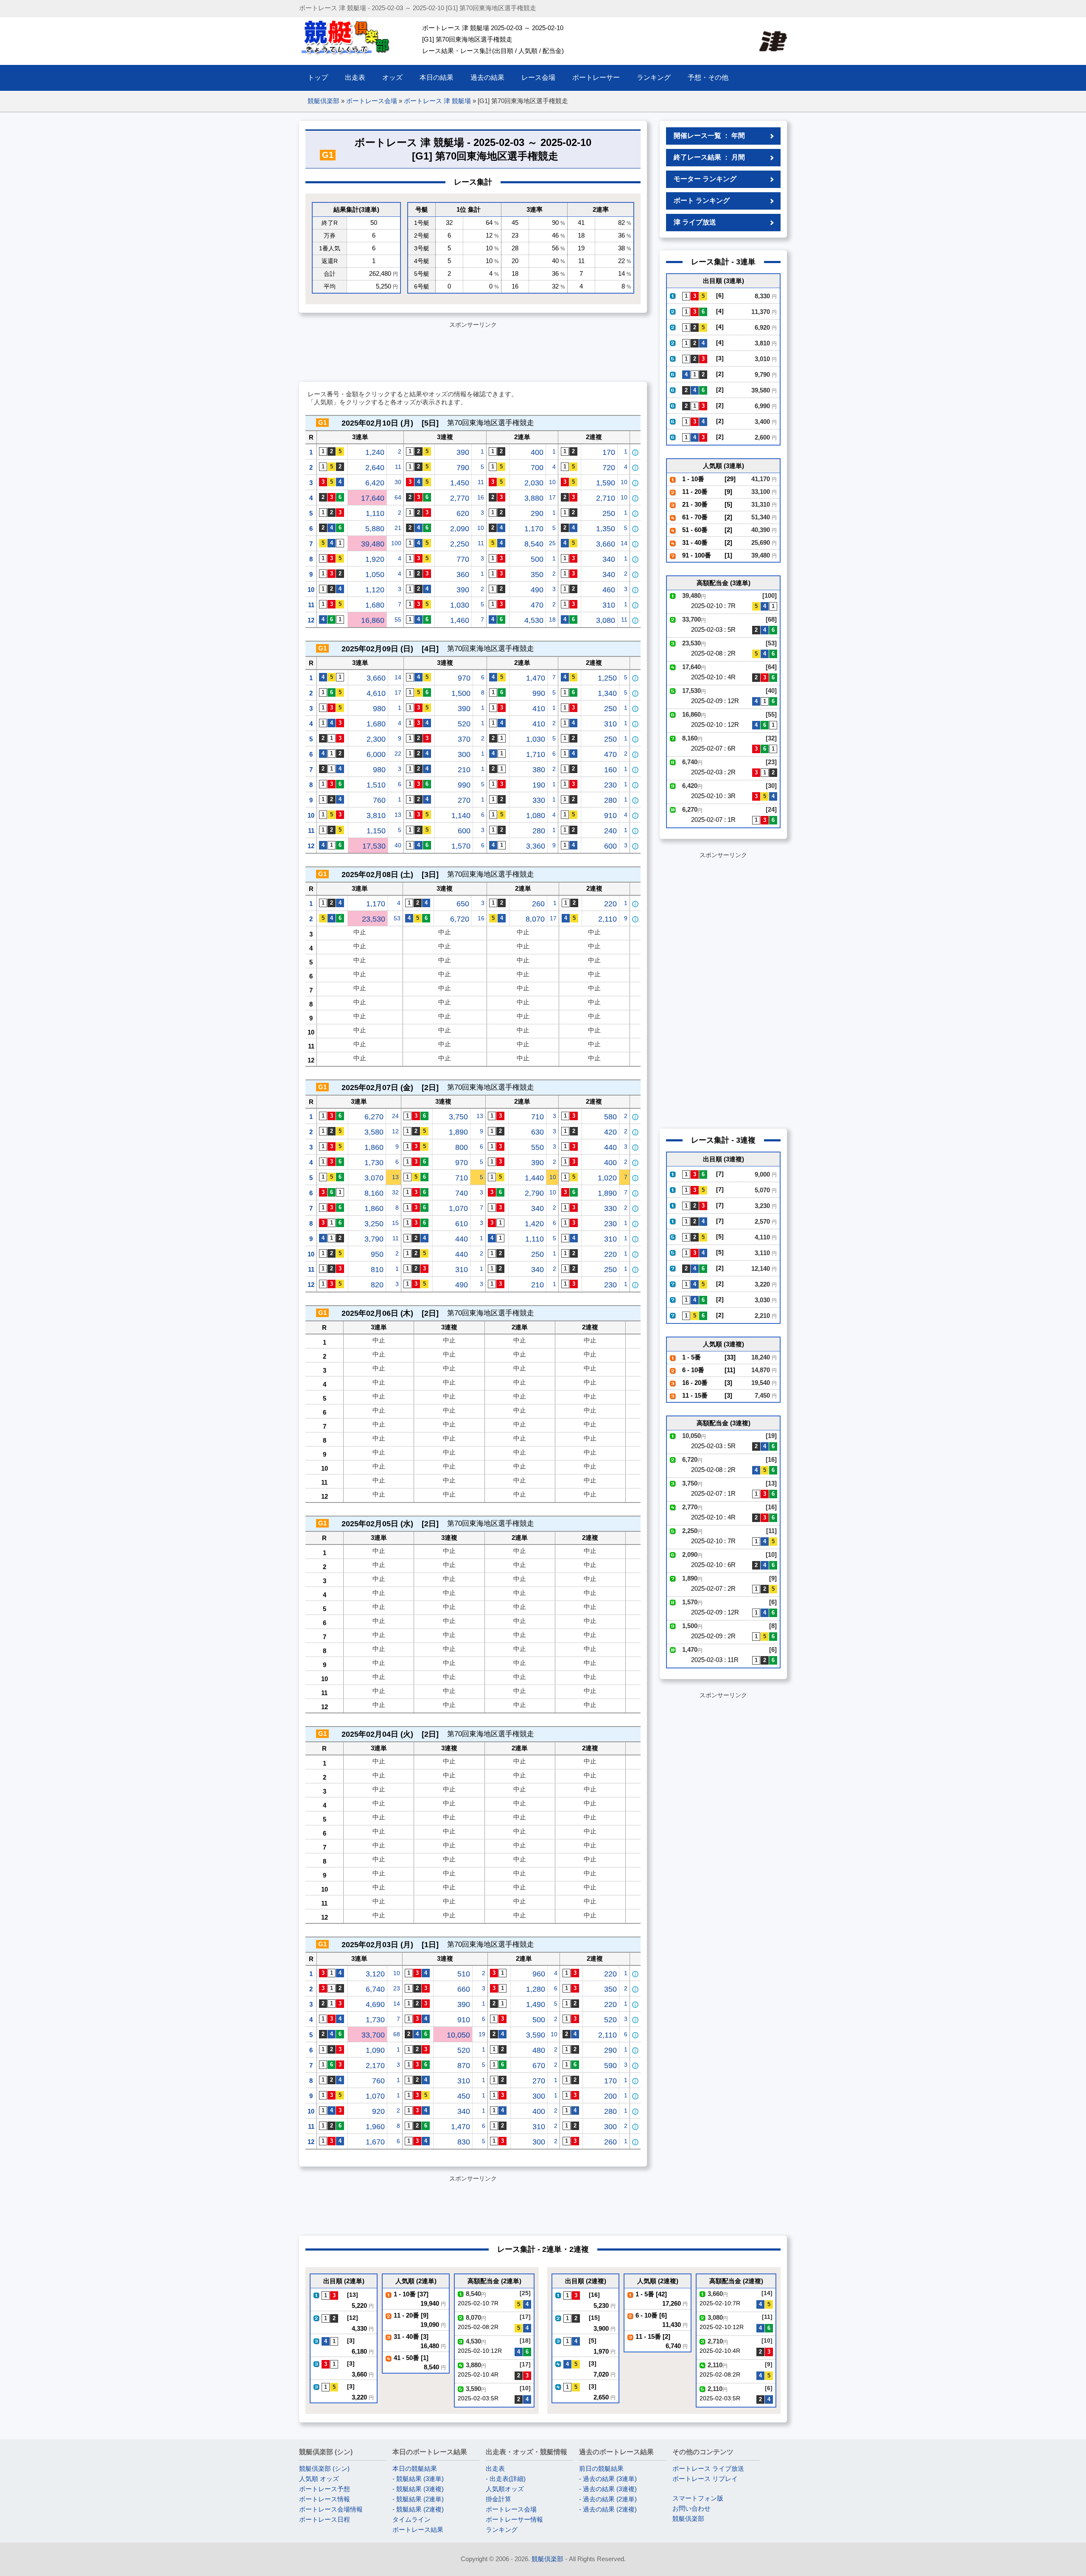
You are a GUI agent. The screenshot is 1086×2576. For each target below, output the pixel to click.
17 (552, 497)
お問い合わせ (691, 2508)
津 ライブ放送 (695, 222)
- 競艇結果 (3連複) (418, 2489)
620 (463, 513)
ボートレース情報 (325, 2499)
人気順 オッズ (319, 2479)
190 (539, 785)
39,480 (373, 544)
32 (395, 1192)
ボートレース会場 (372, 101)
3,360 (536, 846)
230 (610, 785)
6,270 (374, 1117)
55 (398, 619)
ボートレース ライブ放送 (708, 2468)
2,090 (460, 529)
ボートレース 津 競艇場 (437, 101)
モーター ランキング (705, 179)
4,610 (376, 693)
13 (398, 815)
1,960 (375, 2127)
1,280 (536, 1989)
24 (395, 1116)
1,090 (375, 2050)
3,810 (376, 816)
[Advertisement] (473, 350)
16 (481, 497)
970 (464, 678)
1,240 (375, 452)
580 (610, 1117)
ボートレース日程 (325, 2519)
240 (610, 831)
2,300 (376, 739)
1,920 (375, 559)
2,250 (460, 544)
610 (462, 1224)
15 (395, 1223)
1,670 (375, 2142)
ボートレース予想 (325, 2489)
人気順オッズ (505, 2489)
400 (537, 452)
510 (464, 1974)
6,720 (460, 919)
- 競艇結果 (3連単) (418, 2479)
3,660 (606, 544)
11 (398, 467)
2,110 (607, 919)
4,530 (534, 620)
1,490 (536, 2004)
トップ (318, 77)
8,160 (374, 1193)
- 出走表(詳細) (506, 2479)
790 (463, 468)
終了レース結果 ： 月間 (709, 157)
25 (552, 543)
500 (537, 559)
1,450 (460, 483)
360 (463, 575)
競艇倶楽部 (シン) (324, 2468)
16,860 (373, 620)
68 (397, 2034)
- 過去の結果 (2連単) (608, 2499)
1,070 (458, 1208)
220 (610, 904)
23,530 (374, 919)
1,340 (607, 693)
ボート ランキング (702, 200)
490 (537, 590)
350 (537, 575)
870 (464, 2066)
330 (539, 800)
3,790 (374, 1239)
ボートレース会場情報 (331, 2509)
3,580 (374, 1132)
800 (462, 1147)
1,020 (607, 1178)
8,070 (535, 919)
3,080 (606, 620)
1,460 (460, 620)
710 (537, 1117)
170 (609, 452)
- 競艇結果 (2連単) (418, 2499)
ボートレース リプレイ (705, 2479)
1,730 (374, 1163)
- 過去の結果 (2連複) (608, 2509)
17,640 (373, 498)
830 (464, 2142)
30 (398, 482)
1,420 (534, 1224)
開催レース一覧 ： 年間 (709, 136)
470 (537, 605)
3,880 (534, 498)
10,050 (458, 2035)
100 (396, 543)
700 (537, 468)
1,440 (534, 1178)
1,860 (374, 1147)
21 (398, 528)
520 (464, 724)
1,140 (461, 816)
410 (539, 709)
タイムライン (411, 2519)
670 (539, 2066)
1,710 (536, 754)
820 (377, 1285)
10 (552, 482)
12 (311, 620)
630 (537, 1132)
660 (464, 1989)
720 (609, 468)
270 (464, 800)
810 (377, 1270)
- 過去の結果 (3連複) (608, 2489)
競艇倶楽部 (323, 101)
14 (624, 543)
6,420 (375, 483)
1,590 (606, 483)
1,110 (375, 513)
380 (539, 770)
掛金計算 (498, 2499)
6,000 (376, 754)
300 (464, 754)
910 (610, 816)
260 (538, 904)
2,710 (606, 498)
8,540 (534, 544)
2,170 (375, 2066)
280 (610, 800)
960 (539, 1974)
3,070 (374, 1178)
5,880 (375, 529)
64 (398, 497)
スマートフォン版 (698, 2498)
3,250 (374, 1224)
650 (463, 904)
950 (377, 1254)
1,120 (375, 590)
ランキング (502, 2530)
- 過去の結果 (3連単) (608, 2479)
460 (609, 590)
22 (398, 754)
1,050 (375, 575)
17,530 (374, 846)
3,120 (375, 1974)
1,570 (461, 846)
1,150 (376, 831)
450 (464, 2096)
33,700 (373, 2035)
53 (397, 918)
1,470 (536, 678)
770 (463, 559)
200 (610, 2096)
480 (539, 2050)
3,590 (536, 2035)
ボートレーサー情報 (514, 2519)
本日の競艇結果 (415, 2468)
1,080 (536, 816)
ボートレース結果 (418, 2530)
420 (610, 1132)
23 (397, 1988)
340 (609, 559)
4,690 (375, 2004)
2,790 (534, 1193)
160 (610, 770)
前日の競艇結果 (601, 2468)
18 (552, 619)
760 (379, 800)
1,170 (534, 529)
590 (610, 2066)
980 (379, 709)
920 (378, 2111)
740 (462, 1193)
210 (464, 770)
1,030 (460, 605)
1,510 (376, 785)
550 (537, 1147)
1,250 (607, 678)
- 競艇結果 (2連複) (418, 2509)
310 (609, 605)
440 (610, 1147)
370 (464, 739)
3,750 (458, 1117)
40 (398, 845)
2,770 (460, 498)
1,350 (606, 529)
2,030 (534, 483)
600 (464, 831)
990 (539, 693)
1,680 (375, 605)
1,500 (461, 693)
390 (463, 452)
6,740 (375, 1989)
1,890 (458, 1132)
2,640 (375, 468)
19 (482, 2034)
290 (537, 513)
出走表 (495, 2468)
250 (609, 513)
